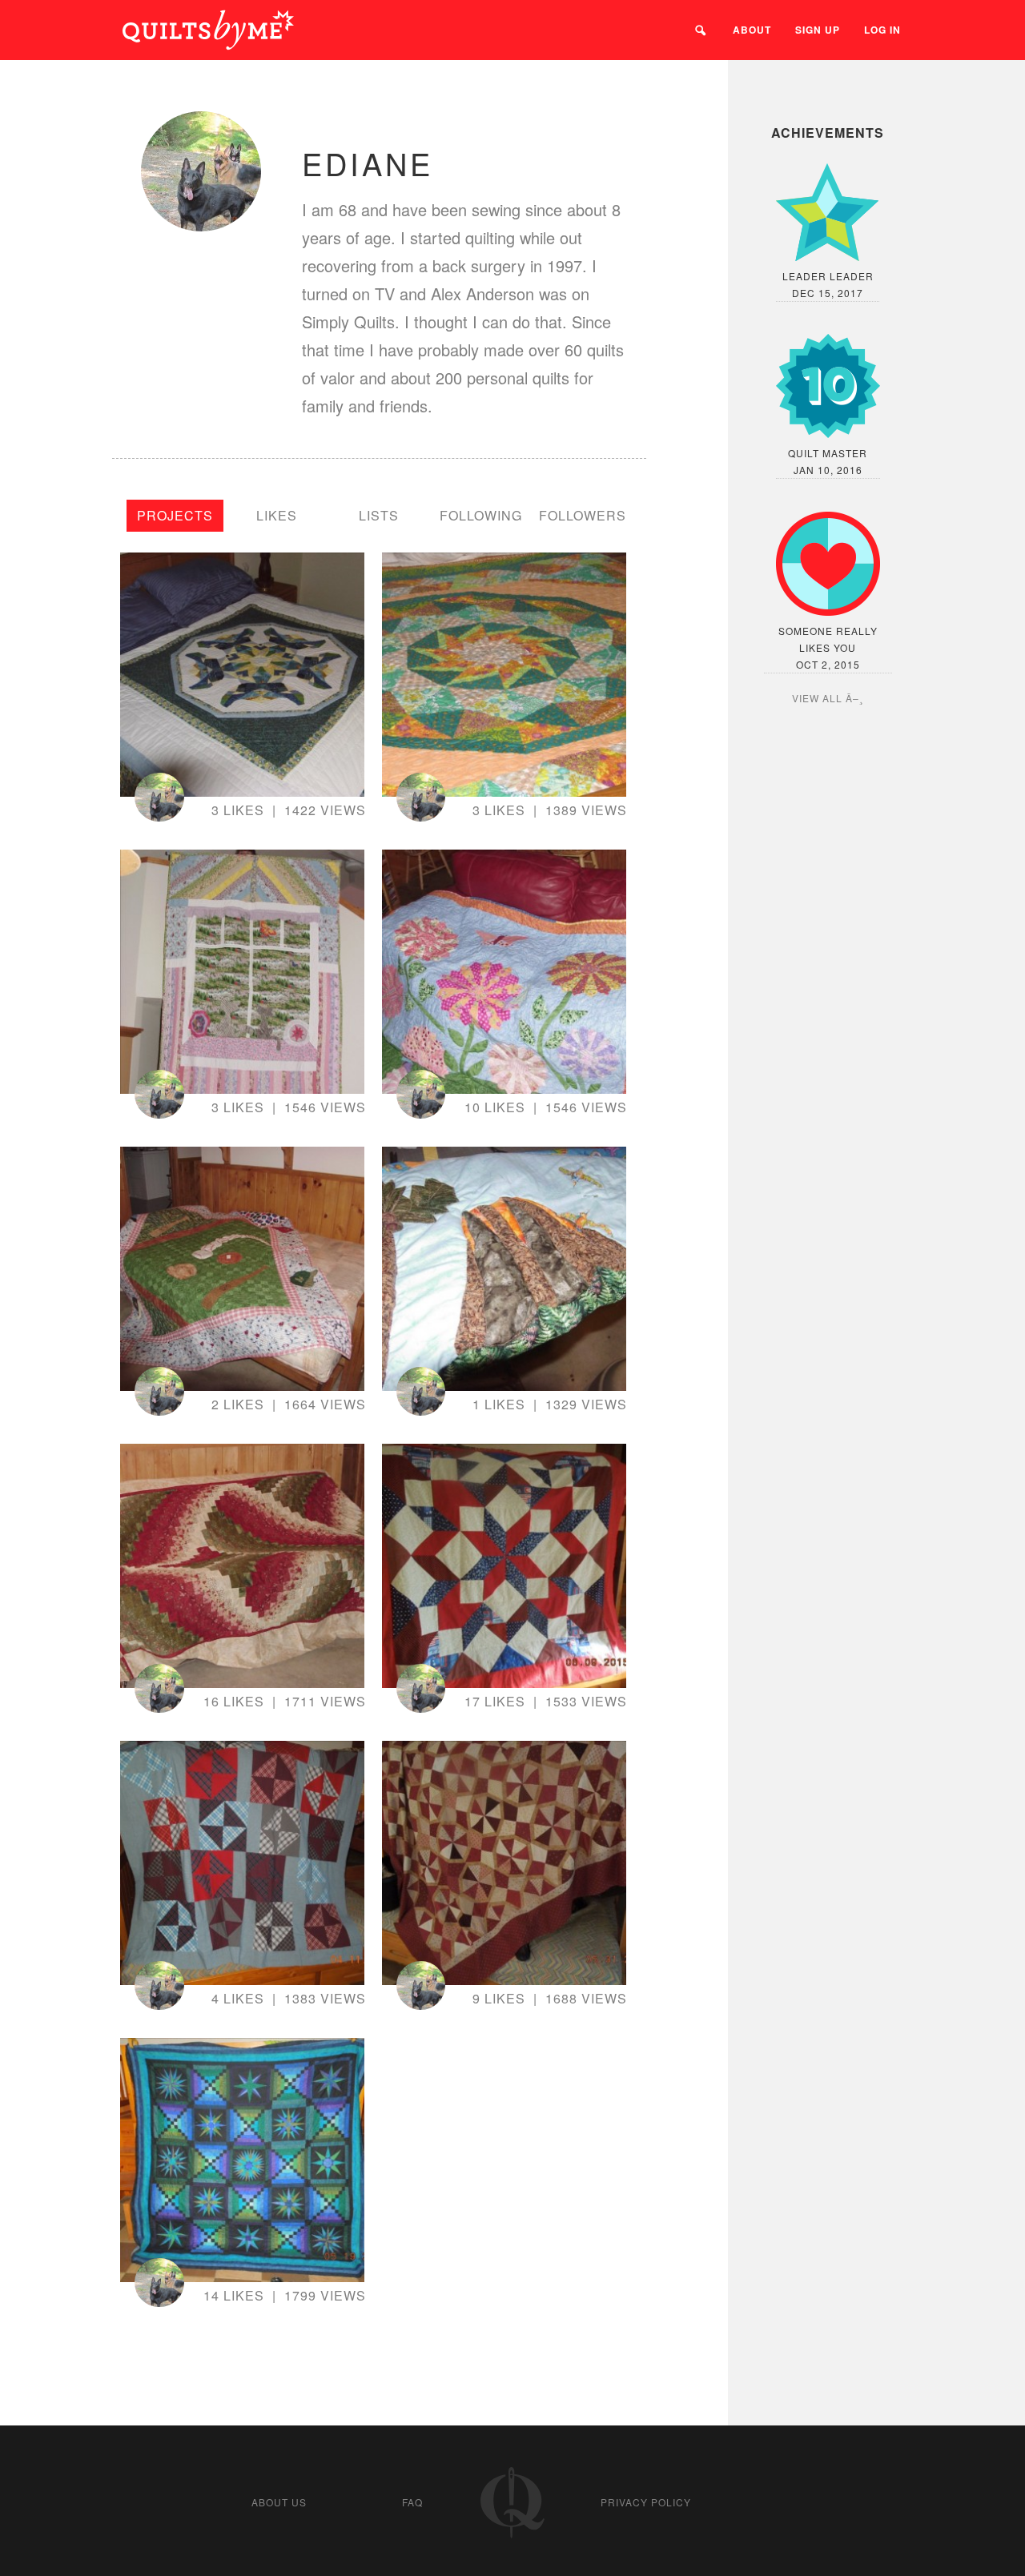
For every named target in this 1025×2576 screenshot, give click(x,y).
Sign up (818, 30)
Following (481, 515)
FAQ (412, 2502)
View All (817, 698)
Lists (379, 515)
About (752, 30)
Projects (175, 515)
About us (279, 2502)
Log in (882, 30)
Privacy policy (646, 2502)
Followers (583, 515)
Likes (277, 515)
